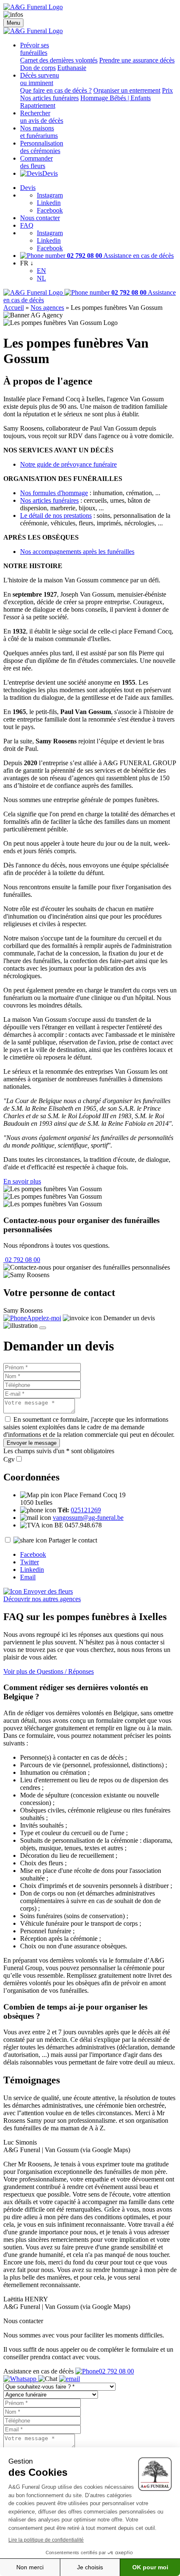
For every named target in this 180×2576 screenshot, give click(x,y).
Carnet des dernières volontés (59, 60)
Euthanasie (72, 68)
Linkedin (49, 203)
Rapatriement (38, 105)
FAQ (27, 225)
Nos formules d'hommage (54, 493)
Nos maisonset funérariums (39, 132)
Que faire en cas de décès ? (56, 90)
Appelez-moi (44, 1318)
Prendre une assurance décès (137, 60)
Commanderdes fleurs (36, 162)
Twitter (30, 1562)
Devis (50, 173)
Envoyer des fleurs (47, 1591)
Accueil (14, 308)
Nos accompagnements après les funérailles (77, 552)
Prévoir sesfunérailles (35, 49)
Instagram (50, 195)
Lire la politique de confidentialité (46, 2540)
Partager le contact (73, 1540)
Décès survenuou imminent (40, 79)
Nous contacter (40, 218)
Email (28, 1577)
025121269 (86, 1510)
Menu (13, 23)
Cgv (9, 1459)
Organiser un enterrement (127, 90)
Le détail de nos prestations (56, 515)
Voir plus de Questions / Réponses (49, 1671)
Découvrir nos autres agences (42, 1599)
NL (41, 278)
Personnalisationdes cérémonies (42, 147)
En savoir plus (22, 1181)
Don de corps (38, 68)
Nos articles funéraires (49, 98)
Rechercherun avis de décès (42, 117)
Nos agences (47, 308)
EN (41, 271)
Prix (167, 90)
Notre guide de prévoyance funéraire (68, 464)
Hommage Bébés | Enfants (116, 98)
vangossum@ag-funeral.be (88, 1518)
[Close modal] (43, 1328)
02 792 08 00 (22, 1260)
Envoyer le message (32, 1443)
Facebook (50, 210)
